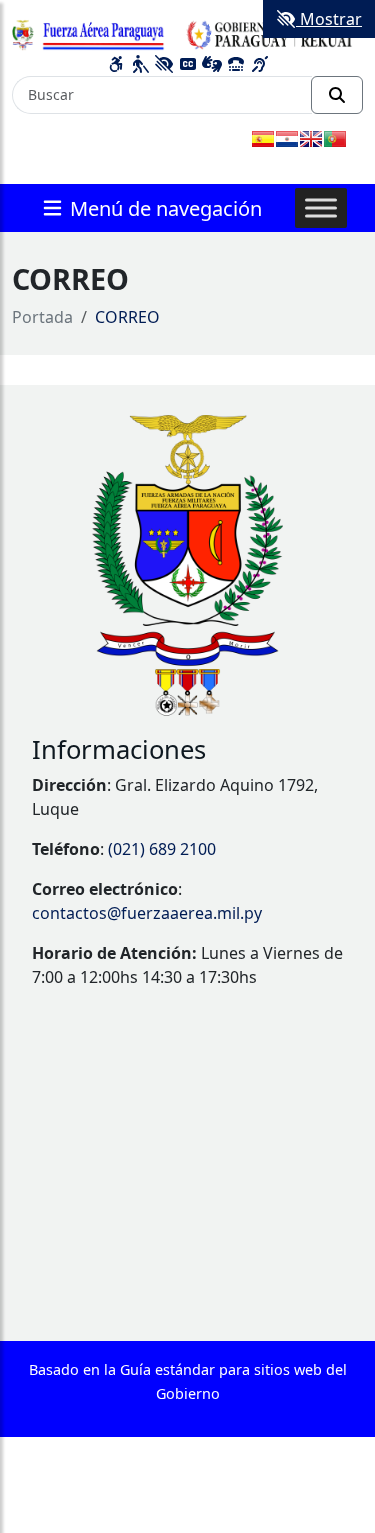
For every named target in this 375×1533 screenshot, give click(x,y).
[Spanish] (263, 139)
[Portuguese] (335, 139)
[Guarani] (287, 139)
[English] (311, 139)
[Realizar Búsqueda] (337, 95)
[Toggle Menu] (321, 207)
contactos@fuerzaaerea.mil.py (147, 913)
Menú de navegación (163, 207)
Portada (42, 317)
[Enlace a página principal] (187, 32)
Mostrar (329, 19)
